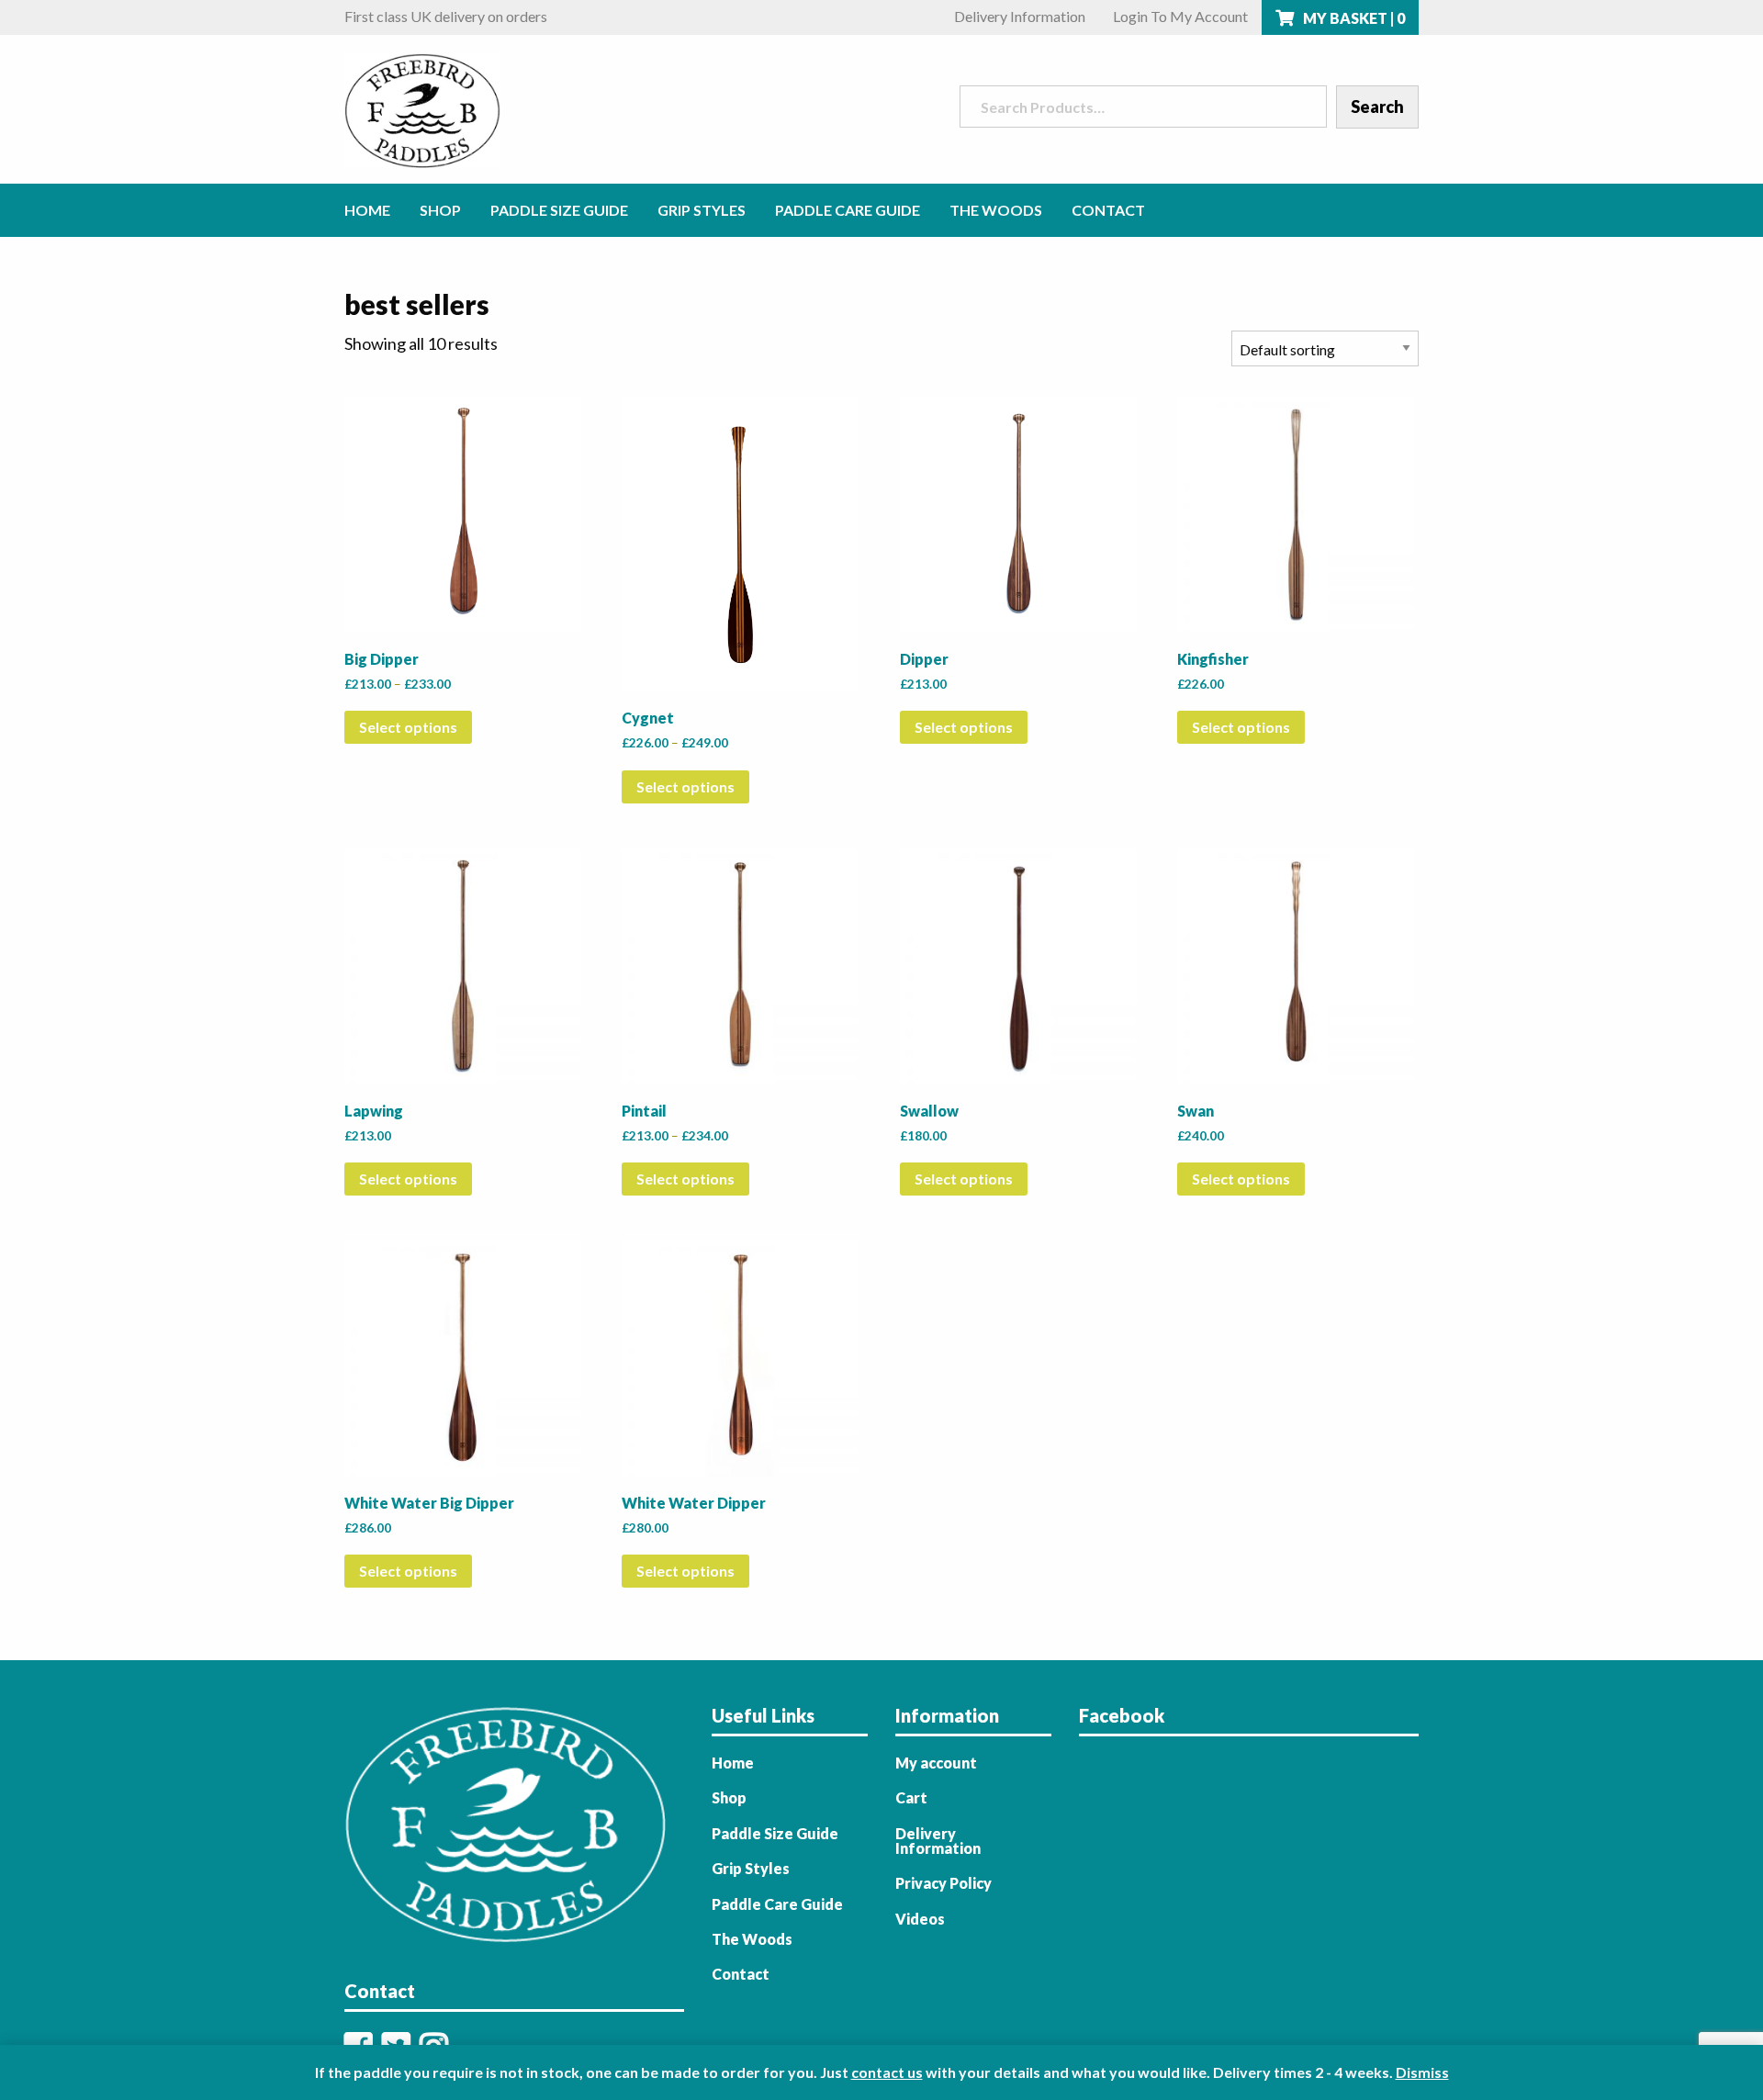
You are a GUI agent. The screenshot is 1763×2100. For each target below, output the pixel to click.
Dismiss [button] (1422, 2072)
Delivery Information (1020, 16)
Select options (408, 727)
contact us (887, 2072)
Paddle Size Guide (559, 210)
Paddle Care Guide (848, 210)
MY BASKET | (1353, 18)
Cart (911, 1797)
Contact (1108, 210)
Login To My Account (1180, 16)
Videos (920, 1919)
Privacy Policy (943, 1883)
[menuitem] (375, 210)
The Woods (996, 210)
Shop (440, 210)
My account (936, 1763)
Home (367, 210)
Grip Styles (702, 210)
